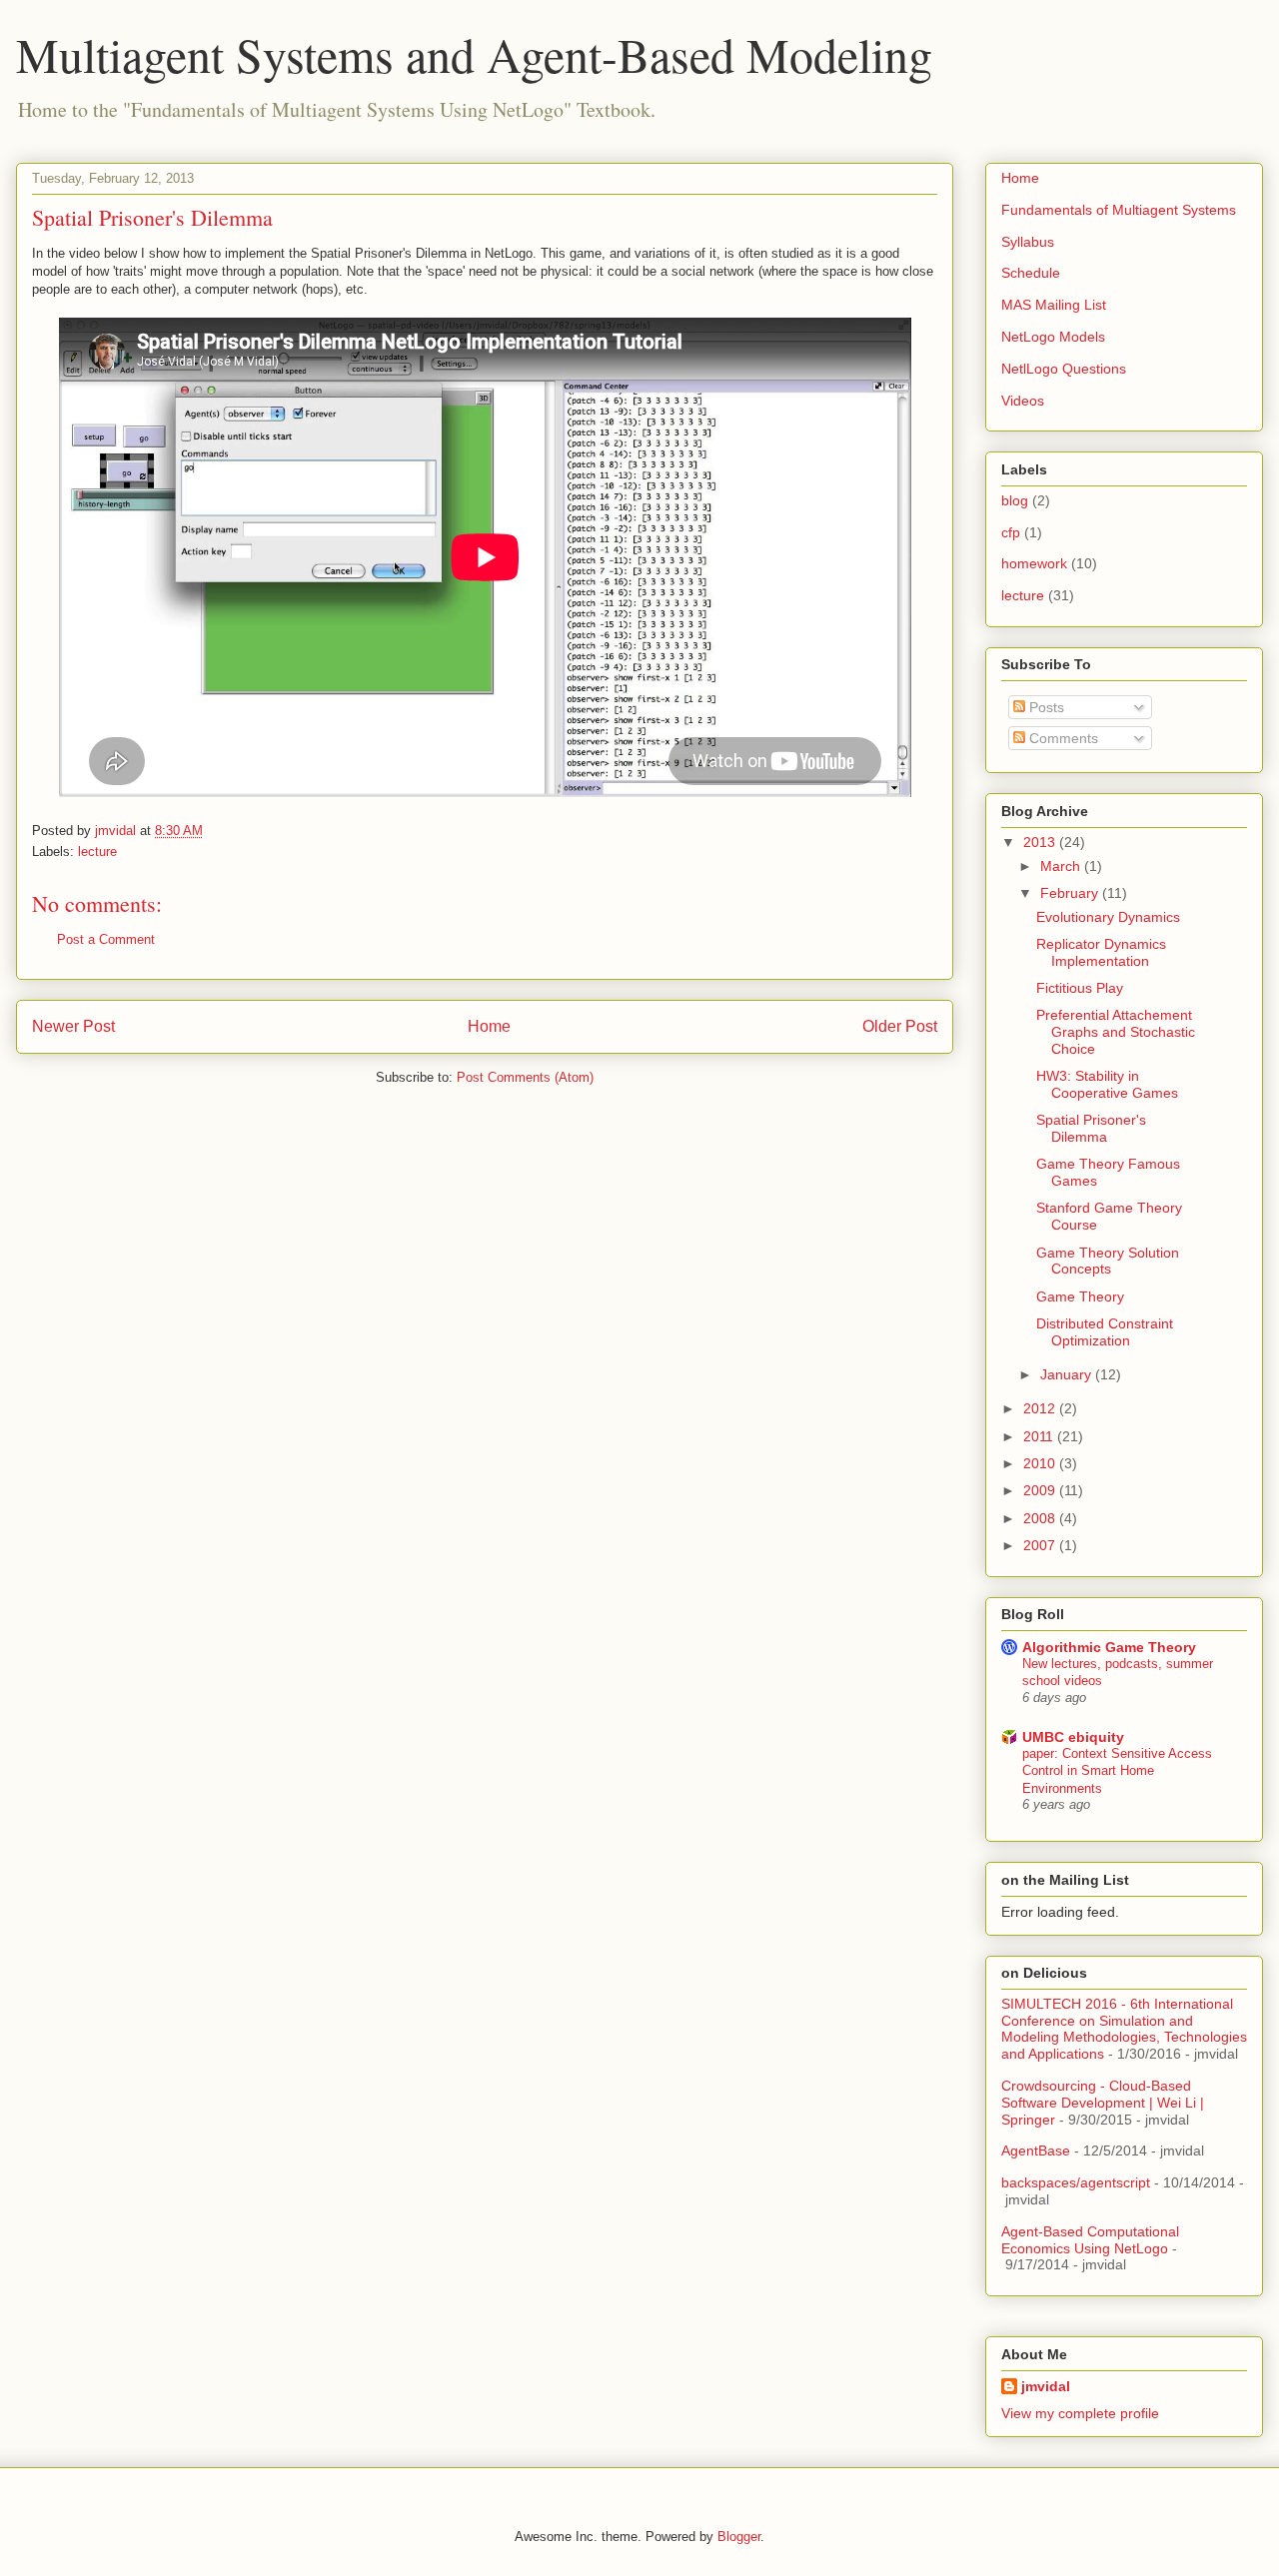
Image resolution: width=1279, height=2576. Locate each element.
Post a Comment (106, 939)
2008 (1041, 1518)
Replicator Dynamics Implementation (1101, 952)
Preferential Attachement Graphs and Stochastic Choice (1116, 1032)
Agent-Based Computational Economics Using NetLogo (1090, 2240)
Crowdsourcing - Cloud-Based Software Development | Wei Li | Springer (1103, 2103)
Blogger (739, 2537)
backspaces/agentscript (1076, 2182)
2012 (1041, 1408)
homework (1034, 563)
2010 (1041, 1463)
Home (489, 1026)
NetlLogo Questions (1064, 369)
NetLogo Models (1053, 337)
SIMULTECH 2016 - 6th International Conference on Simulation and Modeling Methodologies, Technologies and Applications (1124, 2029)
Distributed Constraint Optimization (1105, 1332)
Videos (1023, 401)
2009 (1041, 1490)
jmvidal (1046, 2386)
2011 (1040, 1436)
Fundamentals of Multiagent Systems (1119, 210)
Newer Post (73, 1026)
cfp (1011, 532)
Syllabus (1028, 242)
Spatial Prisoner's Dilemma (1091, 1128)
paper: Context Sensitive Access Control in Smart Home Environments (1117, 1771)
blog (1015, 500)
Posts (1045, 707)
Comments (1062, 738)
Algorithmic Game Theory (1109, 1647)
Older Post (900, 1026)
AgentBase (1036, 2150)
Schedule (1031, 273)
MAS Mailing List (1054, 305)
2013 (1041, 842)
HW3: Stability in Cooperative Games (1107, 1084)
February (1071, 893)
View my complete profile (1080, 2413)
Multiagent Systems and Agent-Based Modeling (474, 54)
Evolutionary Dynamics (1108, 917)
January (1068, 1374)
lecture (97, 852)
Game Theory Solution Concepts (1108, 1261)
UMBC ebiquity (1073, 1737)
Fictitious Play (1080, 988)
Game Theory (1080, 1296)
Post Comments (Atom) (525, 1077)
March (1062, 866)
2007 (1041, 1545)
